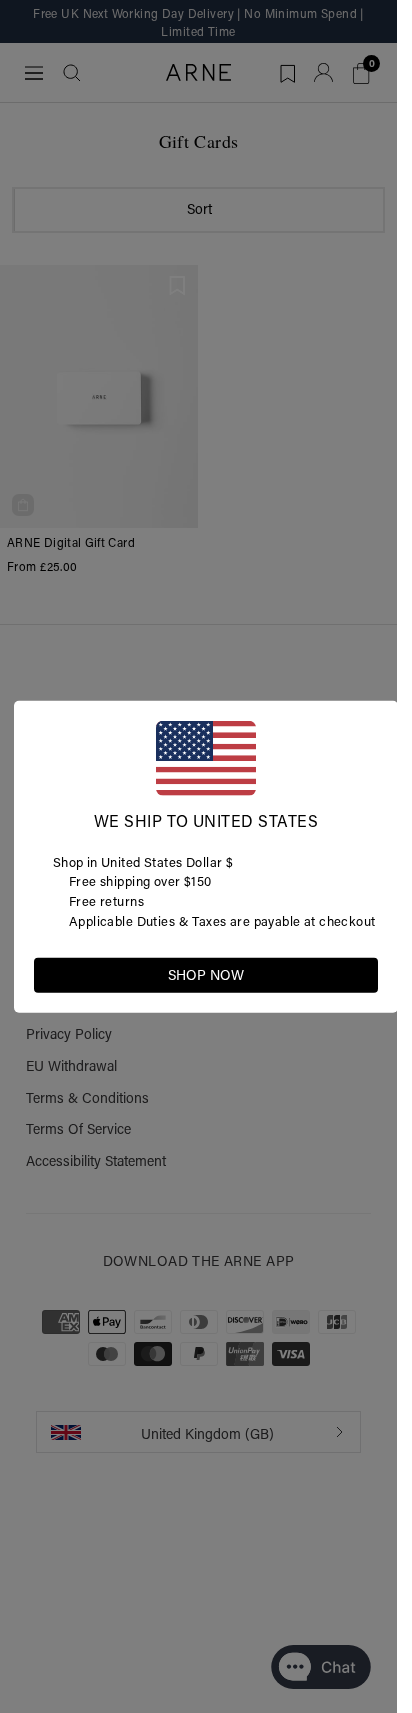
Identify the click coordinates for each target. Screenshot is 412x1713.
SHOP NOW (206, 974)
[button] (362, 973)
